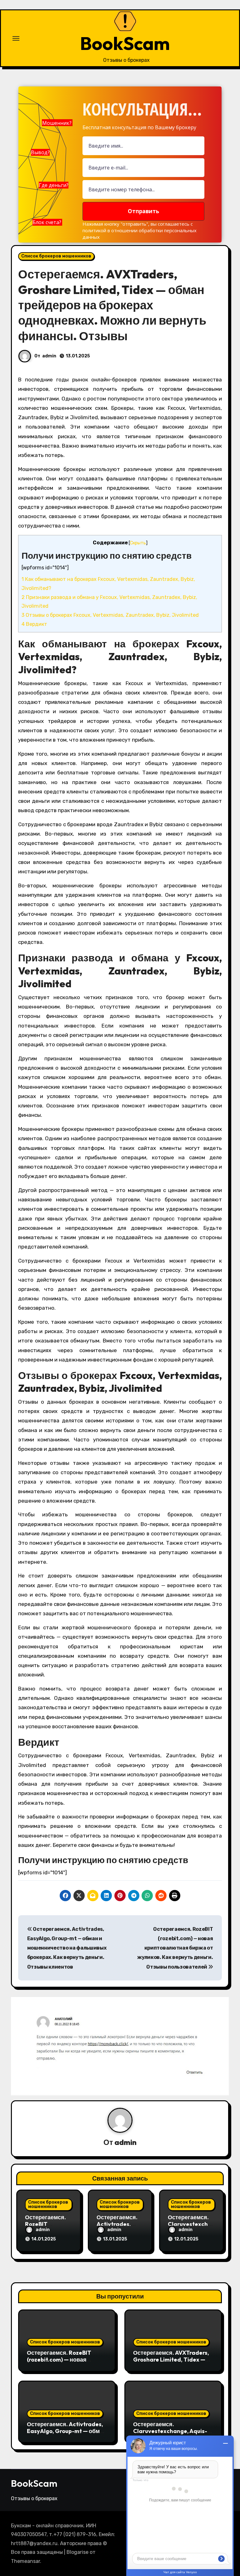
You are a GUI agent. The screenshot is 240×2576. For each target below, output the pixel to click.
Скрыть (138, 543)
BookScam (125, 43)
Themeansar (25, 2561)
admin (49, 356)
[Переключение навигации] (16, 38)
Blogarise (77, 2552)
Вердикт (34, 624)
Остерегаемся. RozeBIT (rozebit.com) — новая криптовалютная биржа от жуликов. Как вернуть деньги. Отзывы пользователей (175, 1948)
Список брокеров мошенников (56, 256)
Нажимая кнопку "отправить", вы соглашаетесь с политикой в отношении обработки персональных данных (140, 230)
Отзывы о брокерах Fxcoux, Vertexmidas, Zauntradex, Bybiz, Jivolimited (110, 615)
